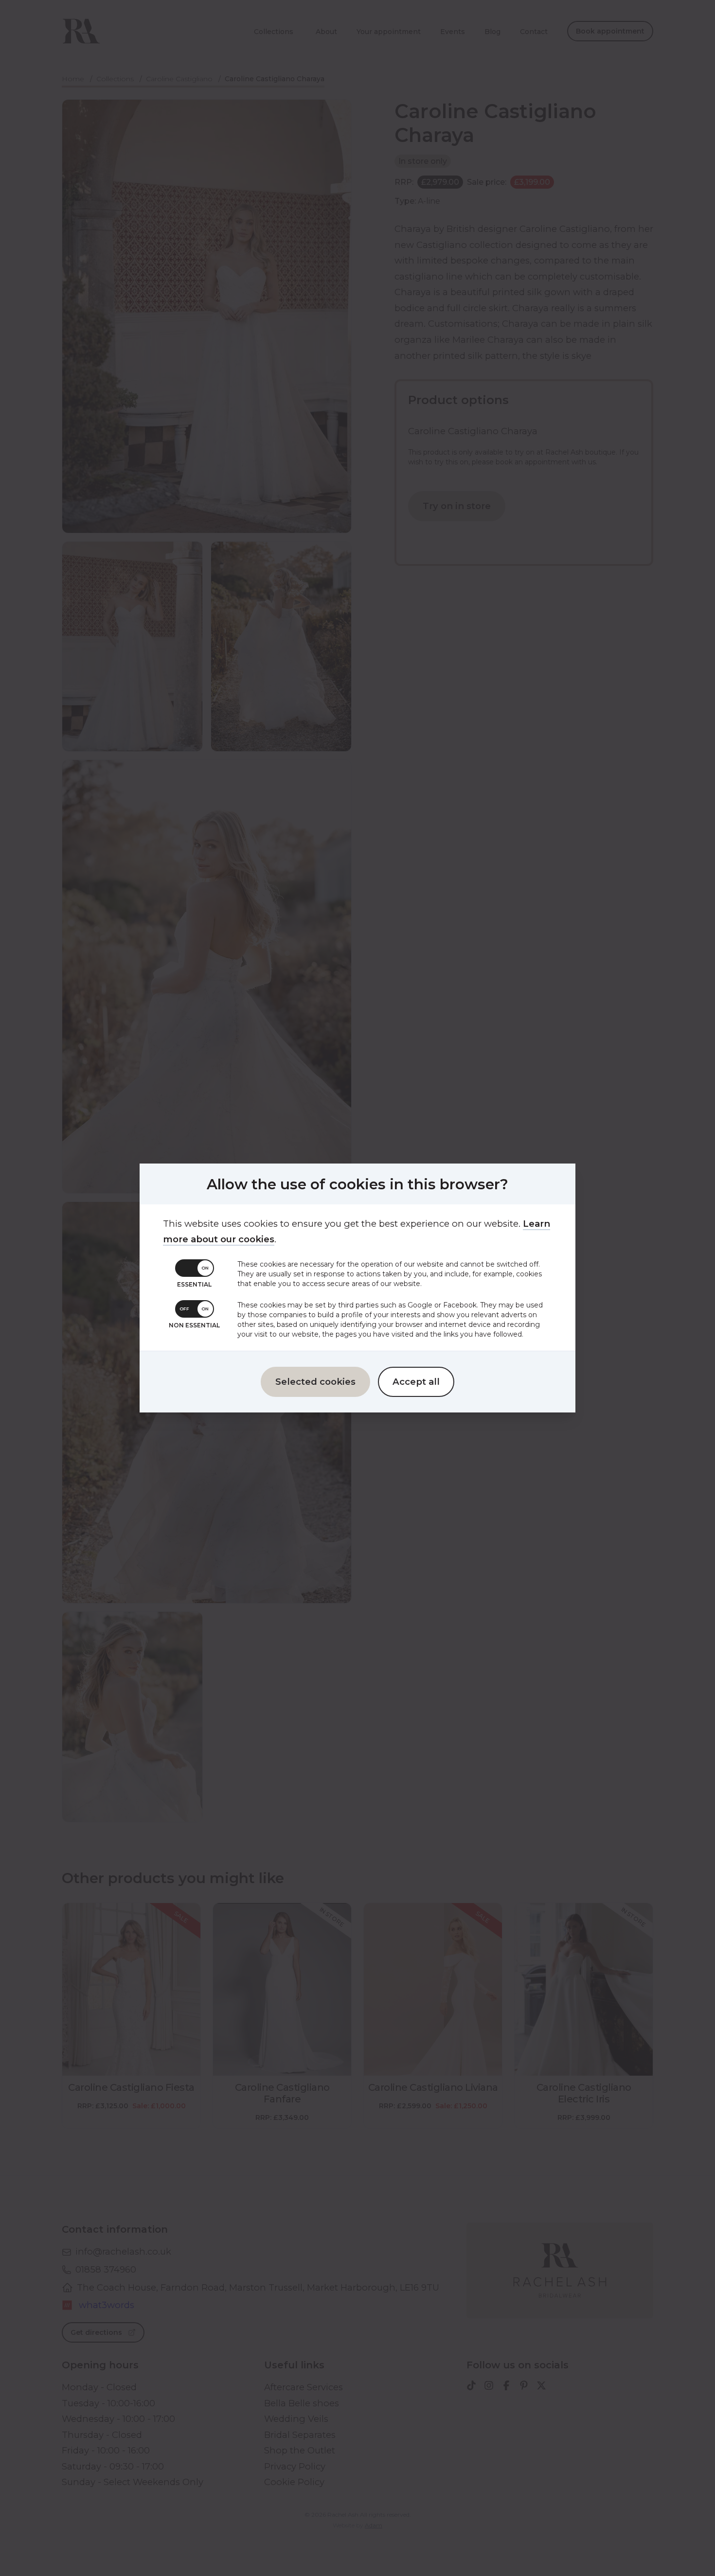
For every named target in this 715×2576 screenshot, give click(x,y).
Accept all (416, 1382)
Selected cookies (315, 1382)
